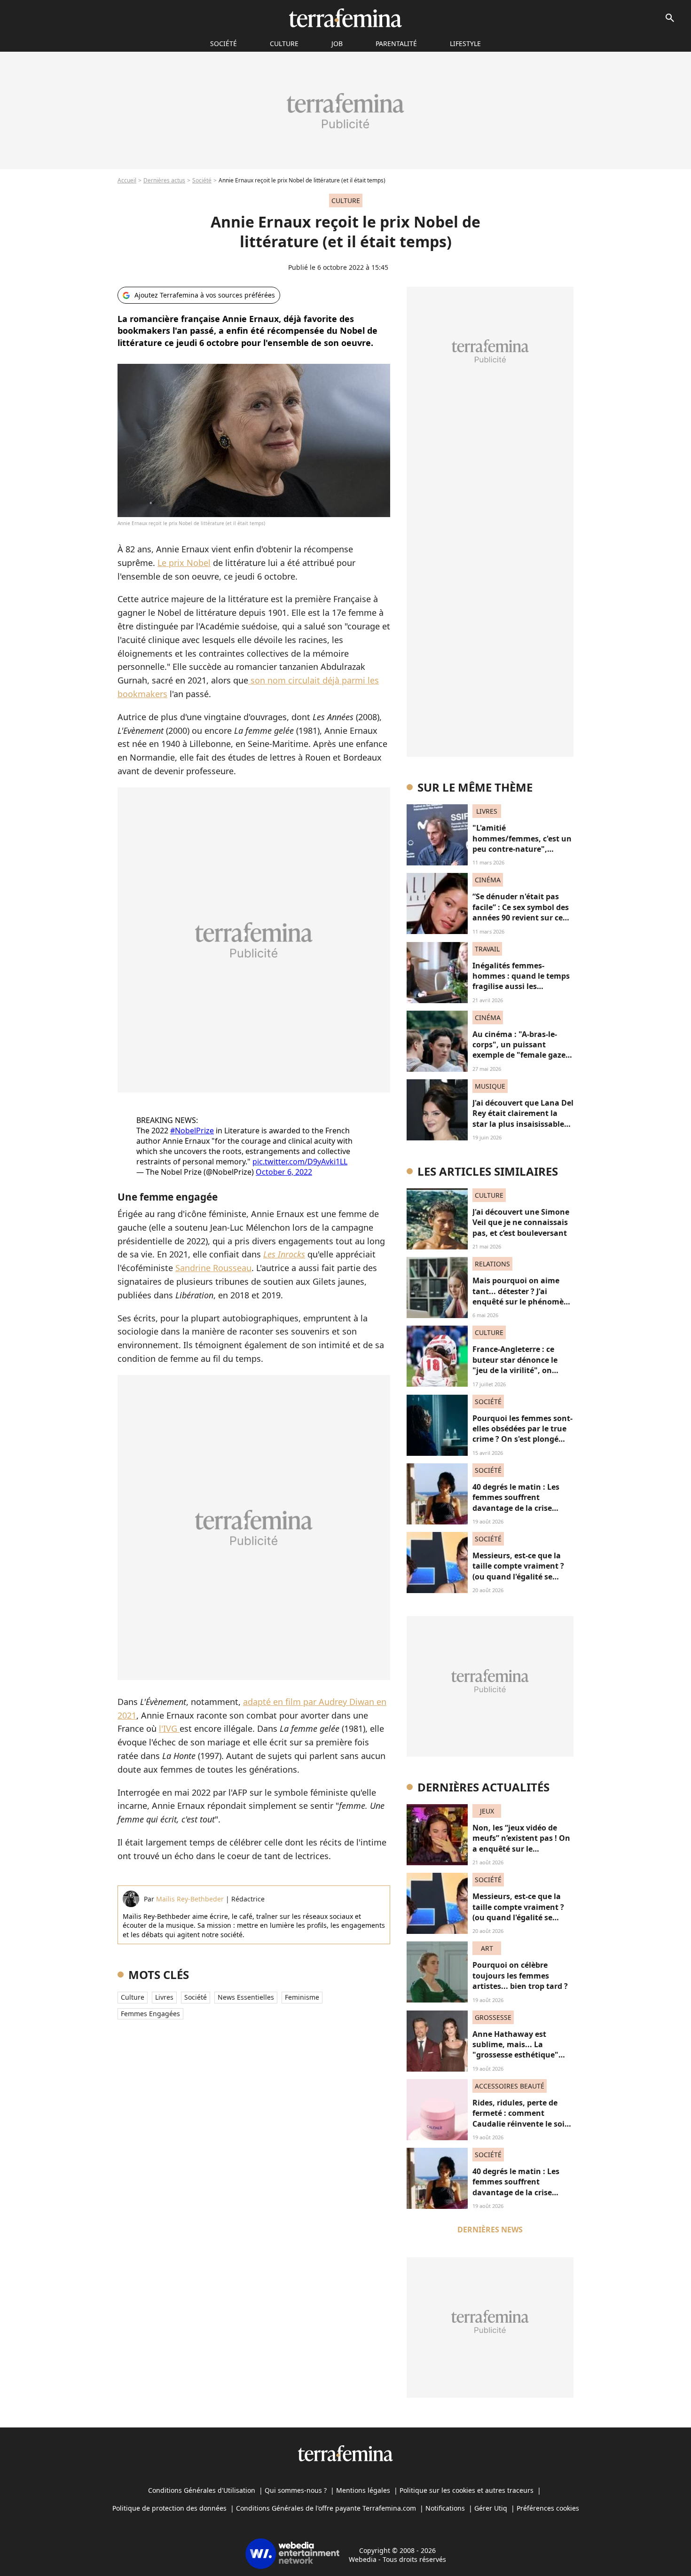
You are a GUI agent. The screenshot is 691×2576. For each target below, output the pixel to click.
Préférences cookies (548, 2508)
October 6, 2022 (284, 1172)
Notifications (445, 2508)
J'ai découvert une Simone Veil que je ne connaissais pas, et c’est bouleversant (521, 1222)
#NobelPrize (192, 1131)
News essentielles (246, 1997)
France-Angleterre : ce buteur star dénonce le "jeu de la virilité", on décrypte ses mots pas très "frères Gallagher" (522, 1370)
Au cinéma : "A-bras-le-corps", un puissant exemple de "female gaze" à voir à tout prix (521, 1050)
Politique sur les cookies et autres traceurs (467, 2490)
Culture (284, 43)
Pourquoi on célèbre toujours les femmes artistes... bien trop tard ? (520, 1975)
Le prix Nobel (184, 563)
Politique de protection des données (169, 2508)
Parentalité (396, 43)
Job (337, 43)
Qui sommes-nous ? (296, 2490)
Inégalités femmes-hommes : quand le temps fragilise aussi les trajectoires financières (521, 981)
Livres (164, 1997)
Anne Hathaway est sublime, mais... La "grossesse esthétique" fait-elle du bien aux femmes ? (515, 2055)
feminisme (302, 1997)
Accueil (127, 180)
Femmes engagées (150, 2014)
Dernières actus (164, 180)
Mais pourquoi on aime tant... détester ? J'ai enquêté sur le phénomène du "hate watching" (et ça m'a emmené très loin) (523, 1302)
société (224, 43)
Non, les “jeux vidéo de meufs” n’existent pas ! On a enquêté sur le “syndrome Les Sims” (521, 1843)
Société (202, 180)
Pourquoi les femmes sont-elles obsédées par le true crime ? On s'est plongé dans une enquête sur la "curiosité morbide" (522, 1439)
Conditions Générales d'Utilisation (202, 2490)
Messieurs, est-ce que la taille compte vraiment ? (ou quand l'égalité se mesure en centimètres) (518, 1571)
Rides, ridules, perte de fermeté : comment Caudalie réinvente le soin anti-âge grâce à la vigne (521, 2118)
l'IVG (169, 1728)
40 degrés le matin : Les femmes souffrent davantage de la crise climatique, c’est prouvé (517, 1503)
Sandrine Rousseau (213, 1268)
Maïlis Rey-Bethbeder (190, 1899)
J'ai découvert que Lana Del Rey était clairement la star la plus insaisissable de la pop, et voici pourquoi (523, 1124)
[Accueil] (345, 18)
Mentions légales (363, 2490)
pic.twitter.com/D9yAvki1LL (300, 1162)
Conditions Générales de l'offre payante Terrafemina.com (326, 2508)
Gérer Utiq (491, 2508)
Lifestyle (465, 43)
